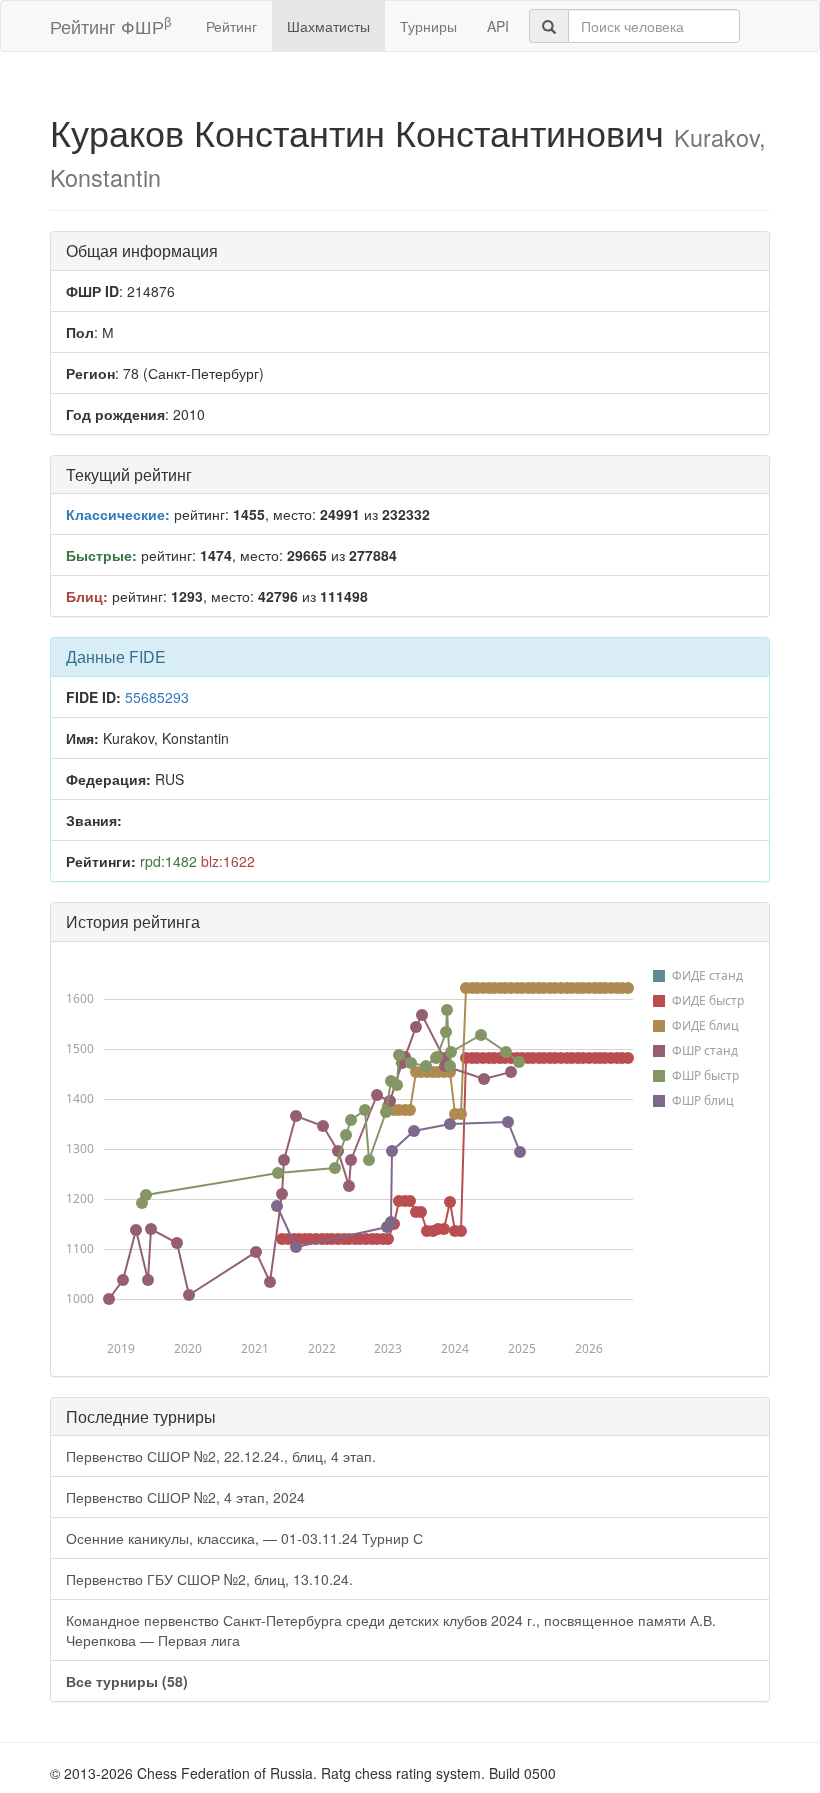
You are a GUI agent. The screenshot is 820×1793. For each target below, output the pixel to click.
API (498, 26)
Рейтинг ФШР (110, 25)
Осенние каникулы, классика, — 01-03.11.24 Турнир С (244, 1538)
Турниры (428, 26)
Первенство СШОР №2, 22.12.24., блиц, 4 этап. (221, 1456)
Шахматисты (328, 26)
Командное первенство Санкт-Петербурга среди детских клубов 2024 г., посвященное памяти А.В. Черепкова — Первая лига (391, 1630)
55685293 (157, 697)
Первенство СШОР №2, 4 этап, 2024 (185, 1497)
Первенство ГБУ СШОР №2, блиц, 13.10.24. (209, 1579)
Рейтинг (231, 26)
